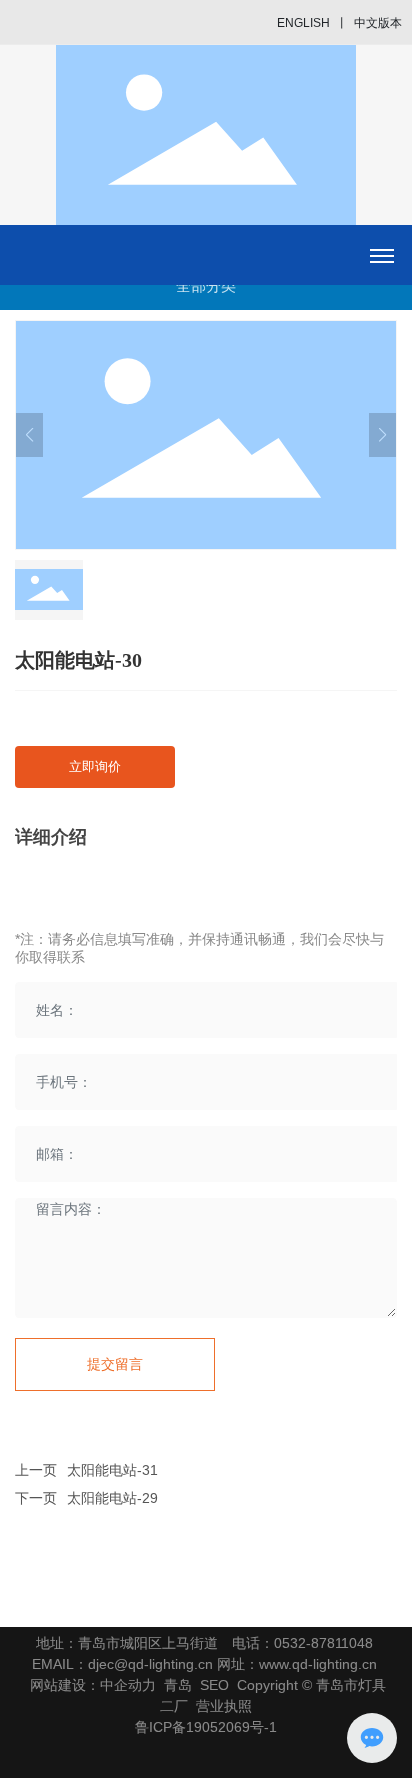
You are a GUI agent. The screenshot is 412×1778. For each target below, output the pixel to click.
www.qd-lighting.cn (318, 1664)
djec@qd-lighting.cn (150, 1664)
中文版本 (378, 23)
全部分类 (206, 285)
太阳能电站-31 (112, 1470)
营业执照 (224, 1706)
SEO (214, 1685)
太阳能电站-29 (112, 1498)
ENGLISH (303, 23)
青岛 (178, 1685)
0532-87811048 (323, 1643)
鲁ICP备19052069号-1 (206, 1727)
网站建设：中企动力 (93, 1685)
